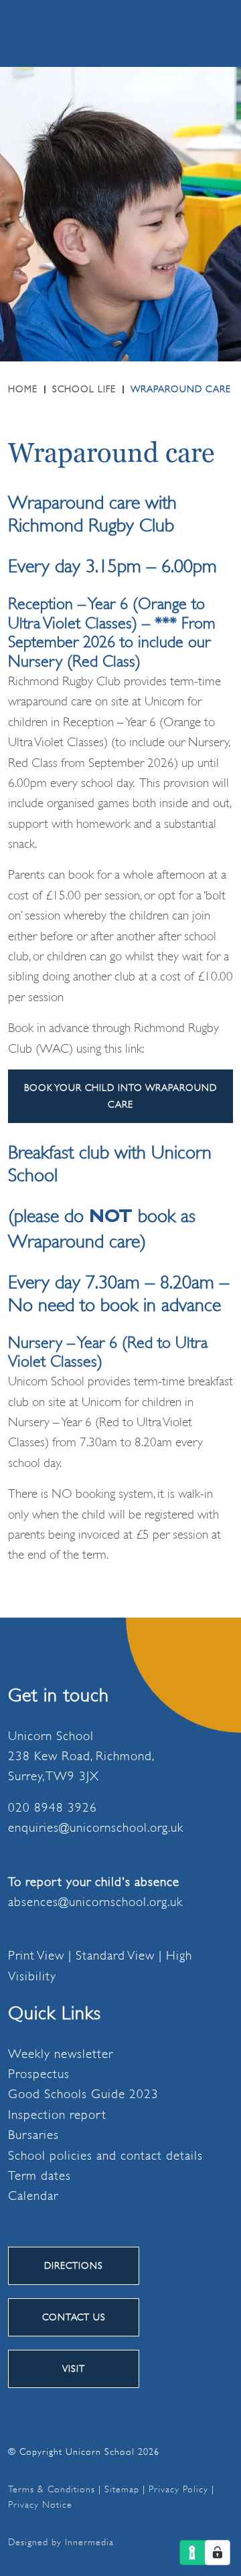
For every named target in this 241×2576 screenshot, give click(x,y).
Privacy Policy (178, 2489)
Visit (74, 2369)
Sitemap (122, 2489)
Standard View (115, 1956)
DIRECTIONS (74, 2265)
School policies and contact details (105, 2155)
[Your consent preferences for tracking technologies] (218, 2553)
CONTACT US (74, 2317)
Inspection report (57, 2115)
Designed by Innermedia (61, 2542)
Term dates (39, 2176)
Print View (36, 1956)
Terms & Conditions (52, 2489)
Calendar (33, 2196)
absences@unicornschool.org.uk (95, 1902)
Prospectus (39, 2074)
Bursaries (33, 2135)
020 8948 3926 (53, 1807)
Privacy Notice (40, 2504)
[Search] (151, 33)
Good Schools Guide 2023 (83, 2094)
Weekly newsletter (61, 2053)
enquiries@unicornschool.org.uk (96, 1828)
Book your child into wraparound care (120, 1096)
